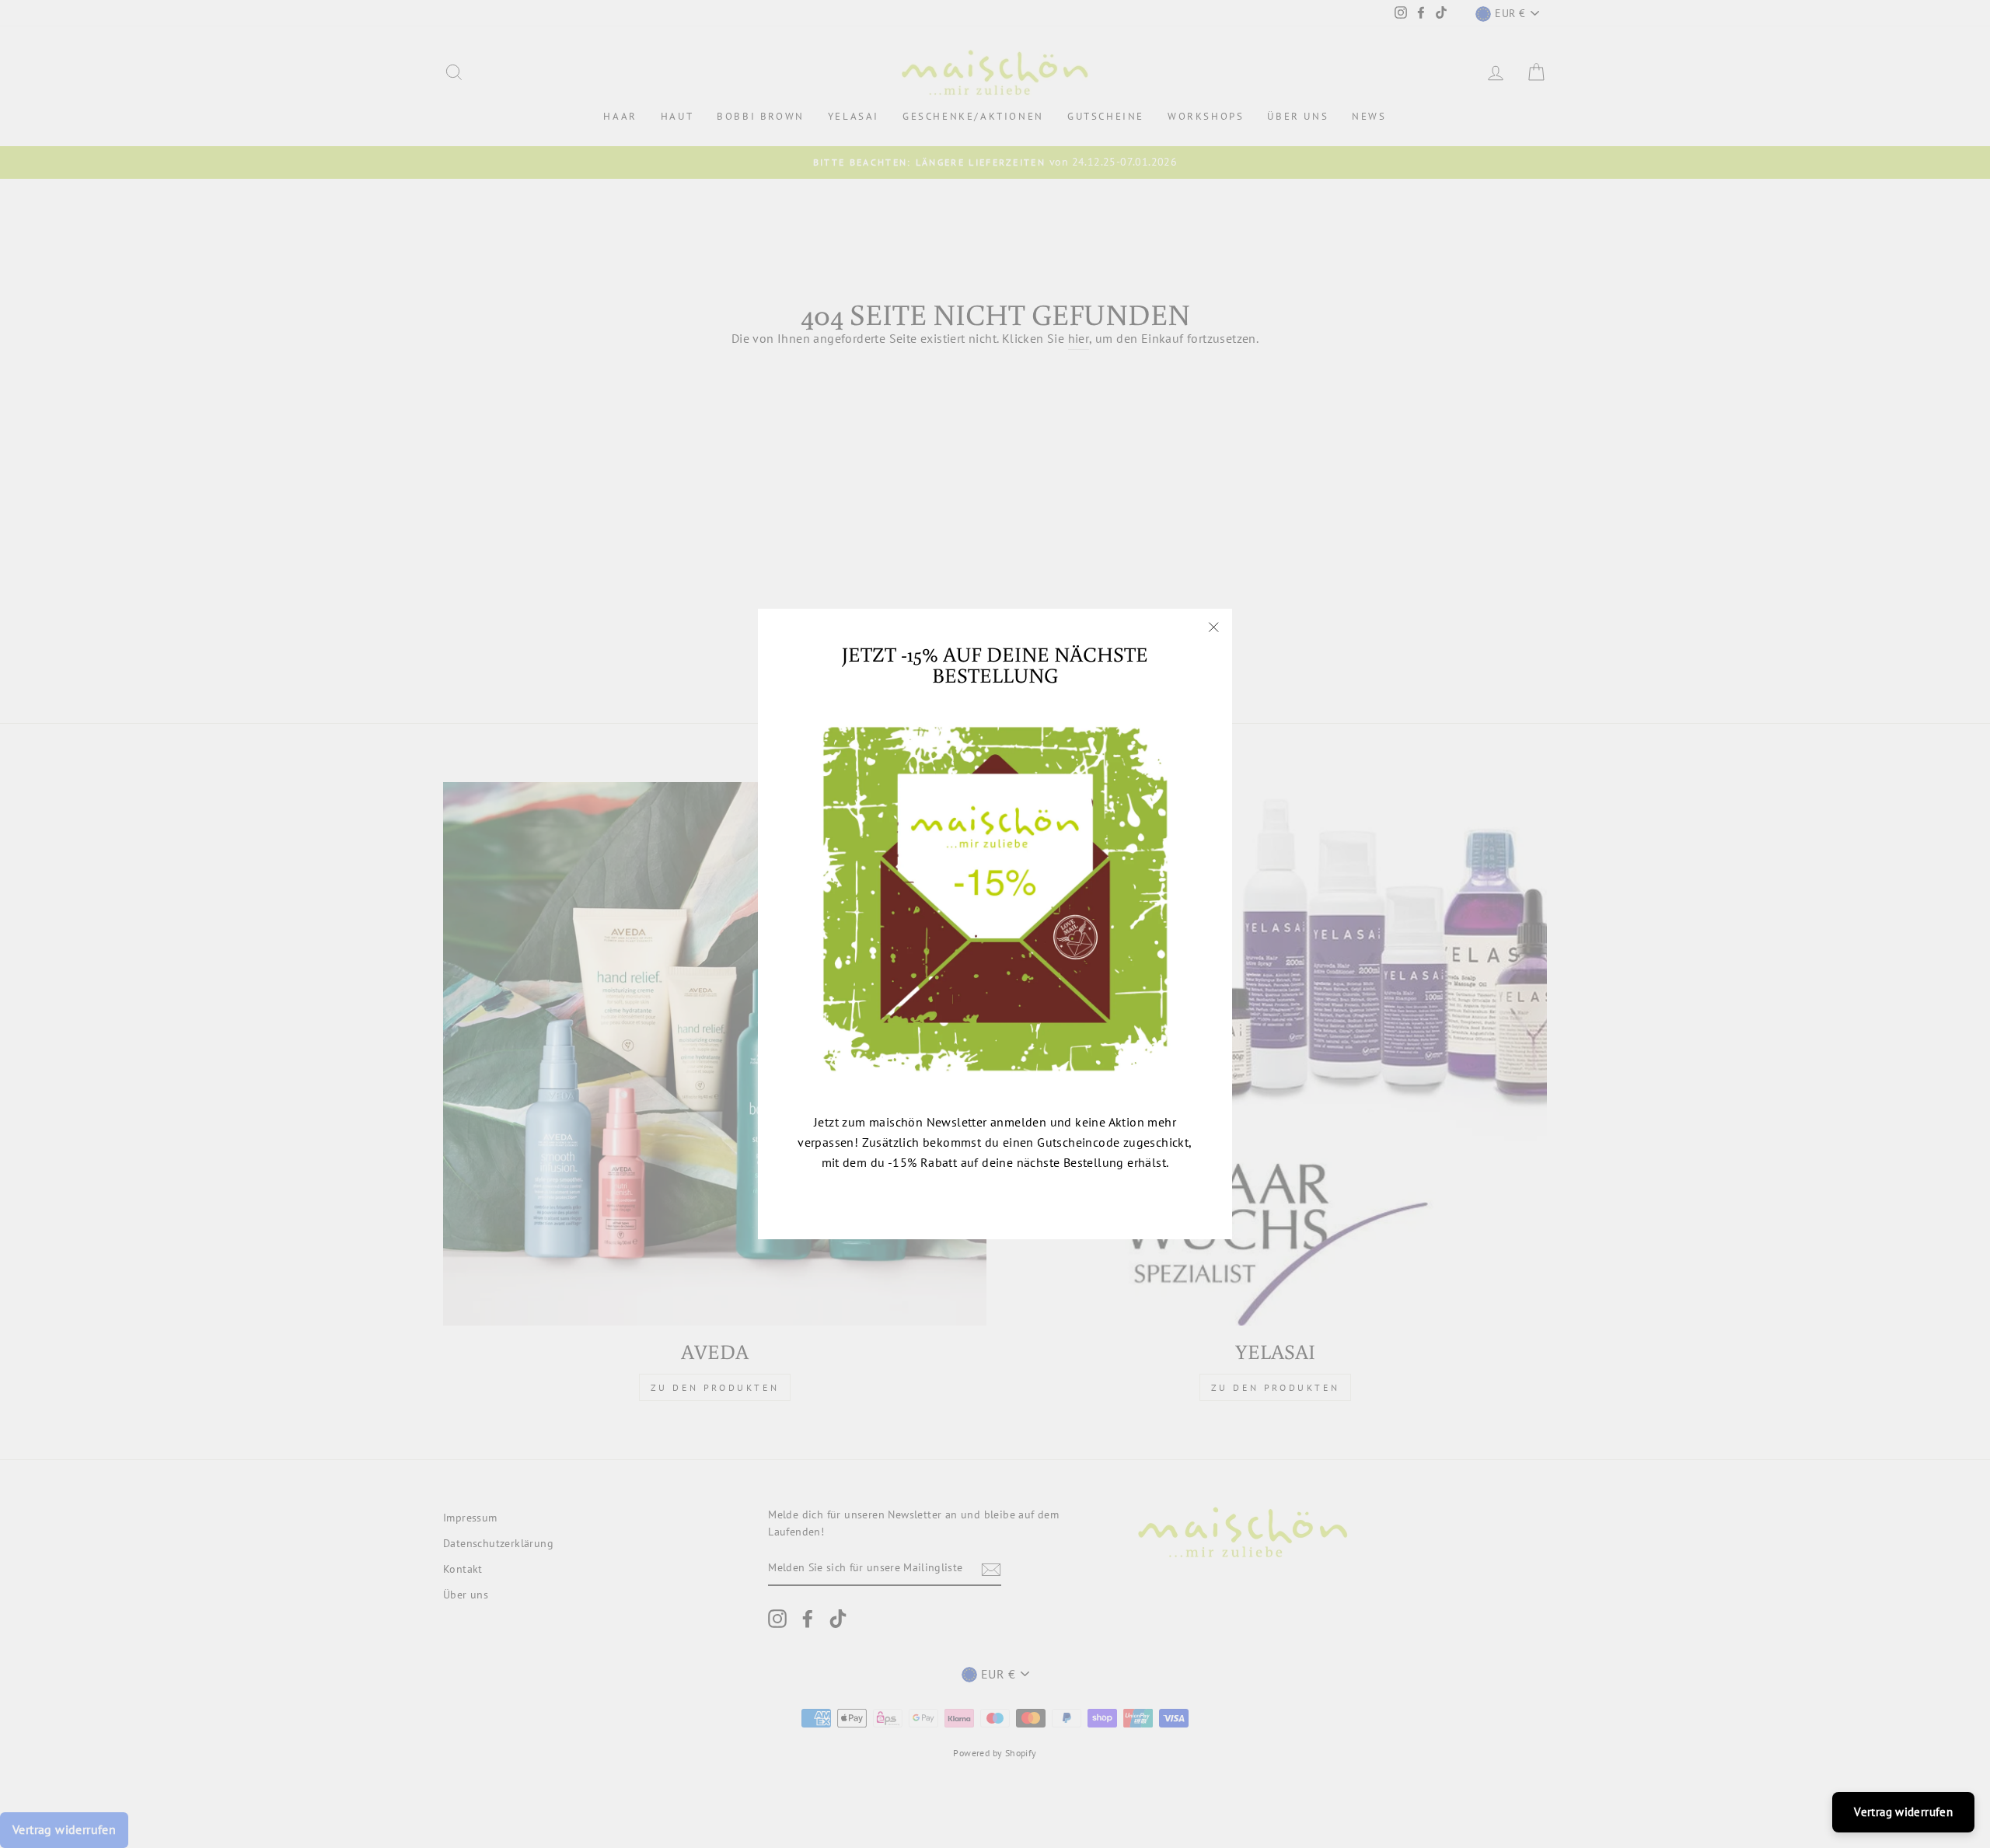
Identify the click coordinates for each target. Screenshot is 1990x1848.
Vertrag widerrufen (1903, 1812)
